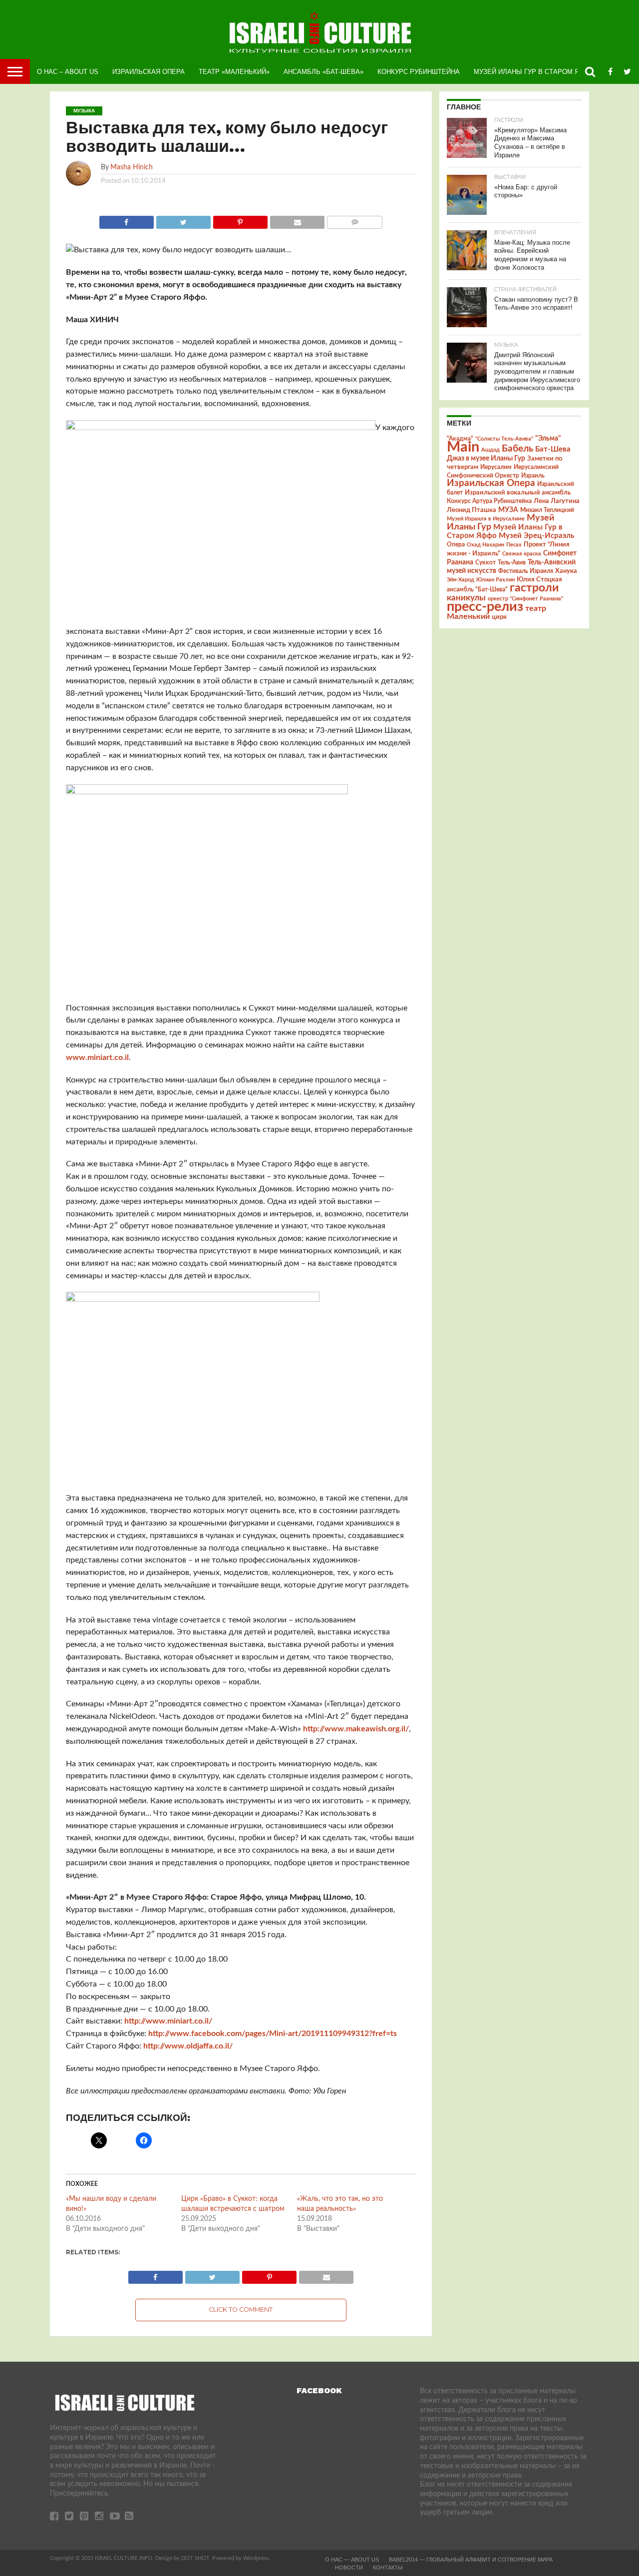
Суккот (485, 562)
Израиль (533, 476)
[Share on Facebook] (127, 220)
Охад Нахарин (485, 545)
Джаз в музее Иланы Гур (486, 459)
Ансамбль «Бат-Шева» (323, 72)
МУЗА (508, 510)
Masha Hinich (132, 167)
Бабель (517, 449)
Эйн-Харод (461, 580)
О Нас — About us (352, 2560)
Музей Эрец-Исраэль (536, 536)
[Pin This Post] (240, 220)
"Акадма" (460, 439)
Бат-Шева (553, 449)
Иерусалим (496, 467)
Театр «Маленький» (234, 72)
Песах (514, 545)
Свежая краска (522, 554)
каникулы (466, 598)
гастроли (534, 588)
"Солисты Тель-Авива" (504, 439)
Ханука (566, 571)
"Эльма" (548, 439)
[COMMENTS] (354, 220)
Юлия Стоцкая (539, 579)
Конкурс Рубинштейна (419, 72)
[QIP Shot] (221, 428)
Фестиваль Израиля (526, 571)
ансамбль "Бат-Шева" (477, 590)
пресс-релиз (485, 607)
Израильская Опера (149, 72)
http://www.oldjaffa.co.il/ (188, 2046)
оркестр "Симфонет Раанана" (525, 599)
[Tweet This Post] (183, 220)
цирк (499, 617)
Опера (456, 545)
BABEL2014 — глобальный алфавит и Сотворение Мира (471, 2560)
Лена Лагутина (557, 501)
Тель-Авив (512, 562)
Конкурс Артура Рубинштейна (489, 501)
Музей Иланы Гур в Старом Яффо (534, 72)
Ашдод (490, 450)
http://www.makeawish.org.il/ (356, 1729)
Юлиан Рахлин (495, 580)
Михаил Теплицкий (547, 510)
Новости (349, 2568)
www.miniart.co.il (97, 1057)
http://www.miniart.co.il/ (168, 2021)
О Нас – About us (68, 72)
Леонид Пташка (472, 510)
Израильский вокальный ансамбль (518, 493)
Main (463, 447)
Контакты (388, 2568)
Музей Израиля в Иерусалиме (486, 519)
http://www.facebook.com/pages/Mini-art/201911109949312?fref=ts (273, 2034)
